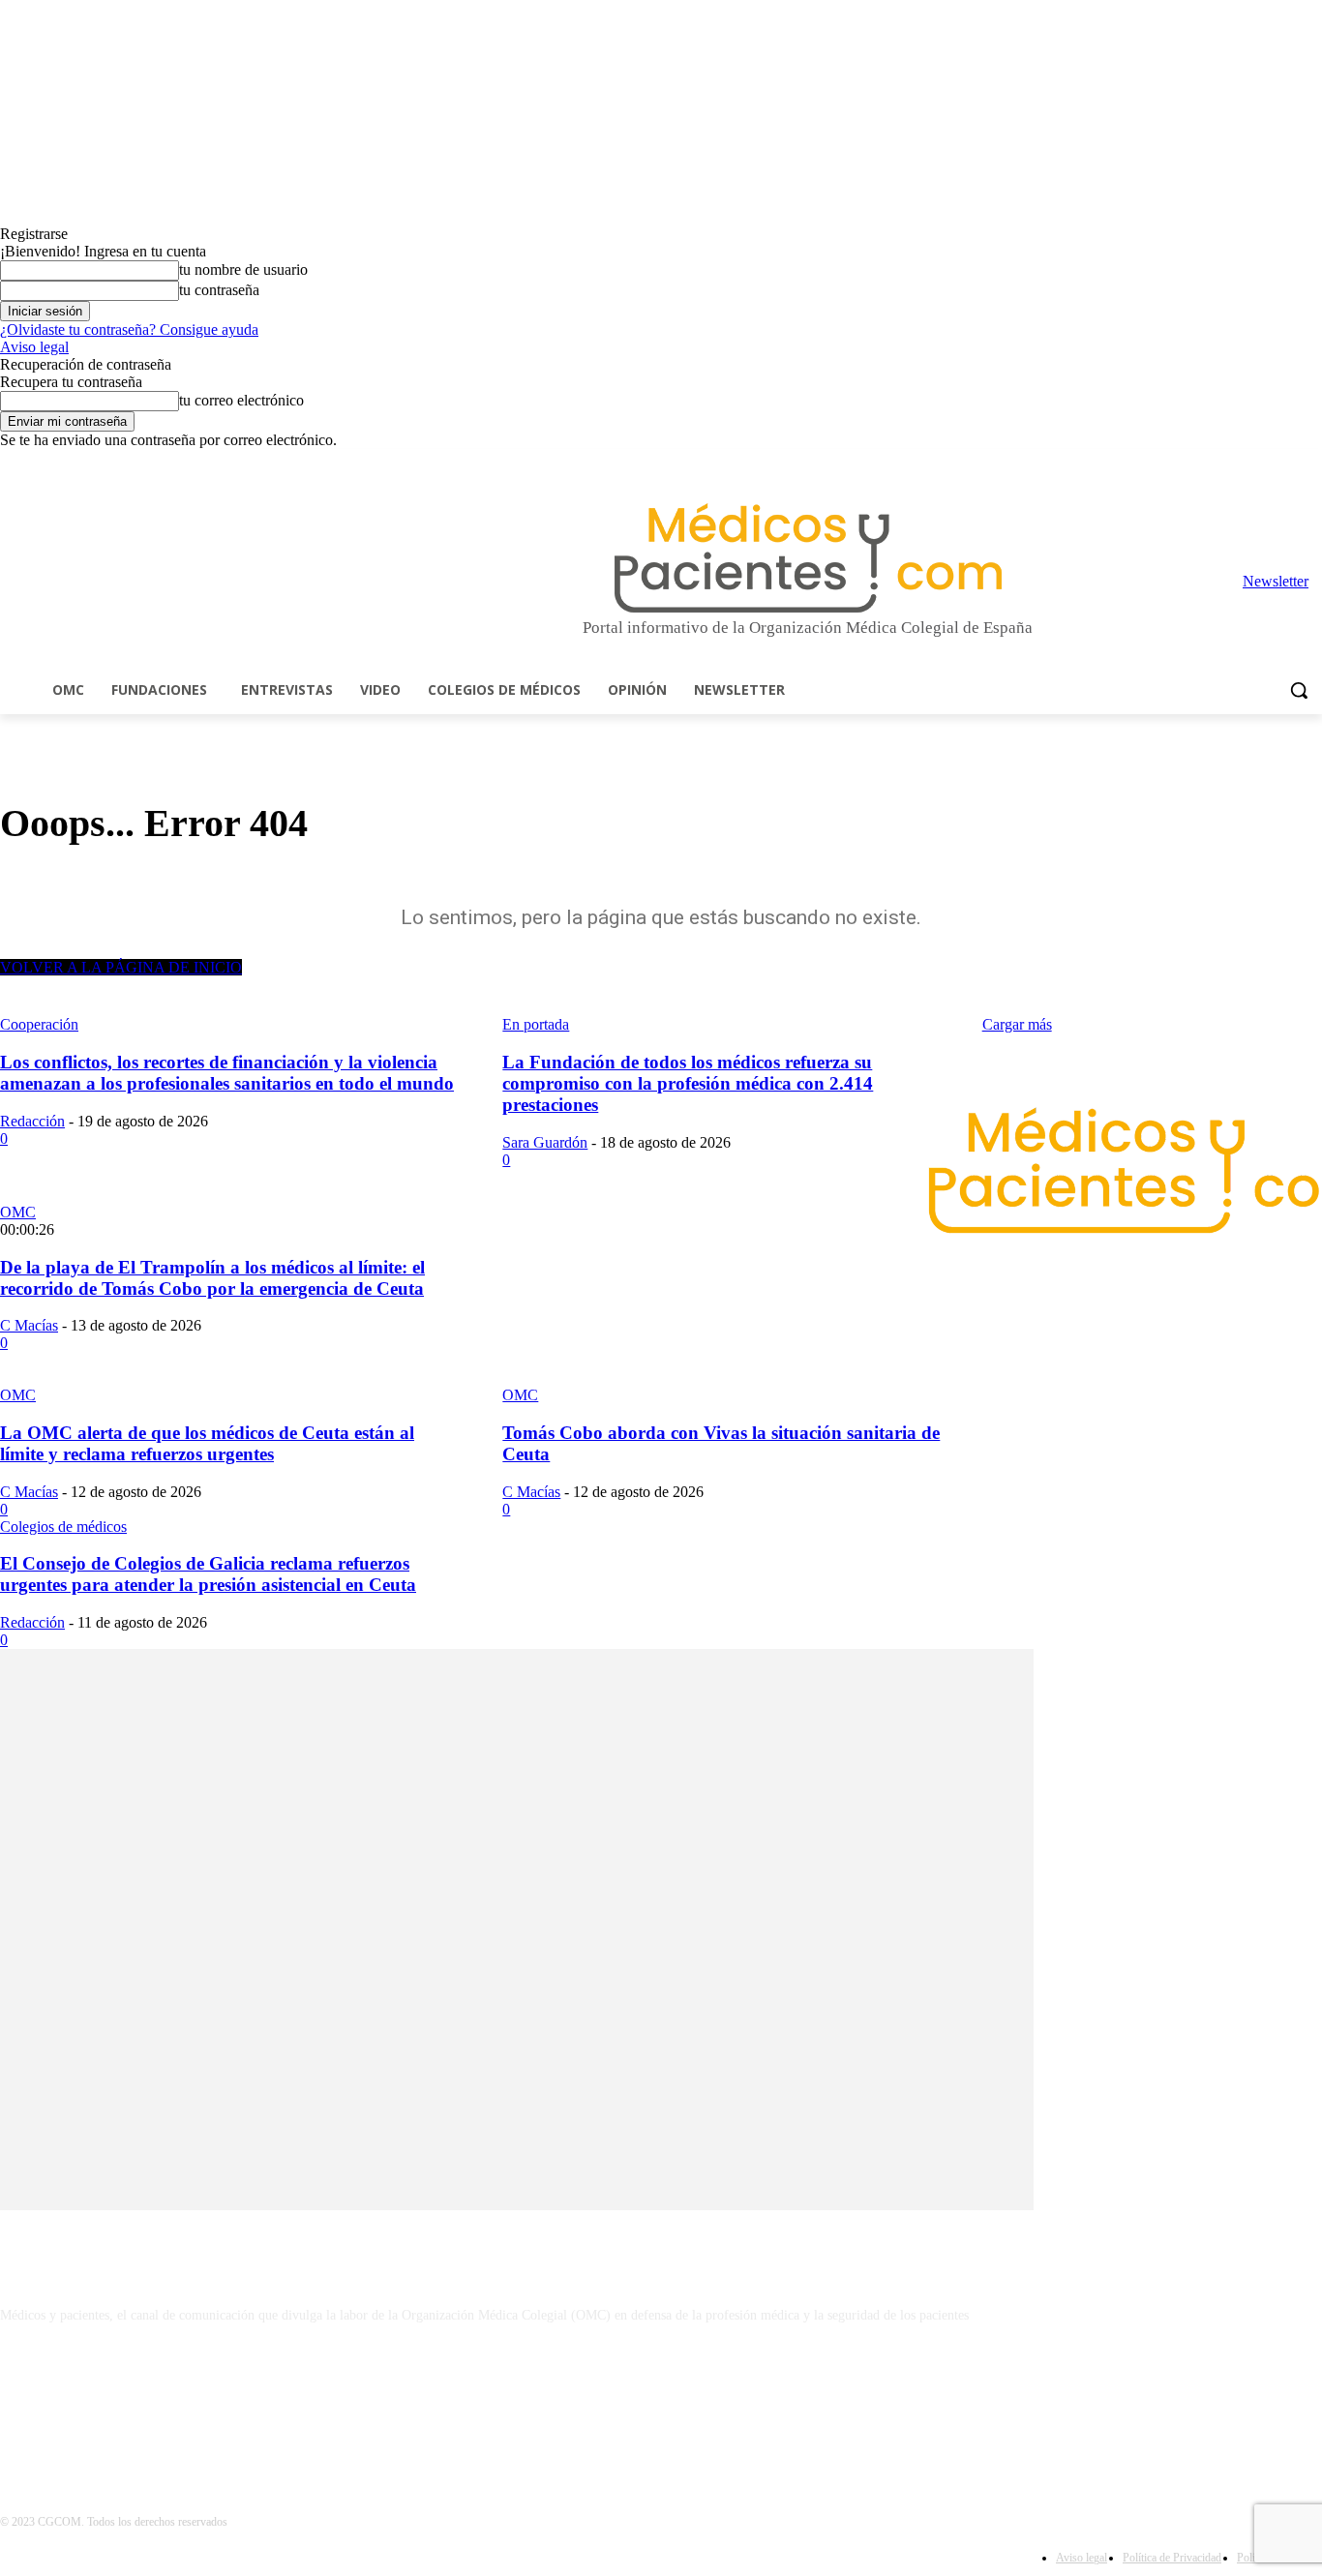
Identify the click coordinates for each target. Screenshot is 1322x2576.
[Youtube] (1311, 463)
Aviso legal (34, 347)
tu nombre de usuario (243, 270)
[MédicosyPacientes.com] (808, 558)
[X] (1284, 463)
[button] (1299, 690)
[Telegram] (1258, 463)
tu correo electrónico (241, 400)
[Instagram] (1203, 463)
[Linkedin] (1231, 463)
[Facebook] (1176, 463)
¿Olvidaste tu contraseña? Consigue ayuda (129, 329)
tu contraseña (219, 290)
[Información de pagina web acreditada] (661, 2399)
